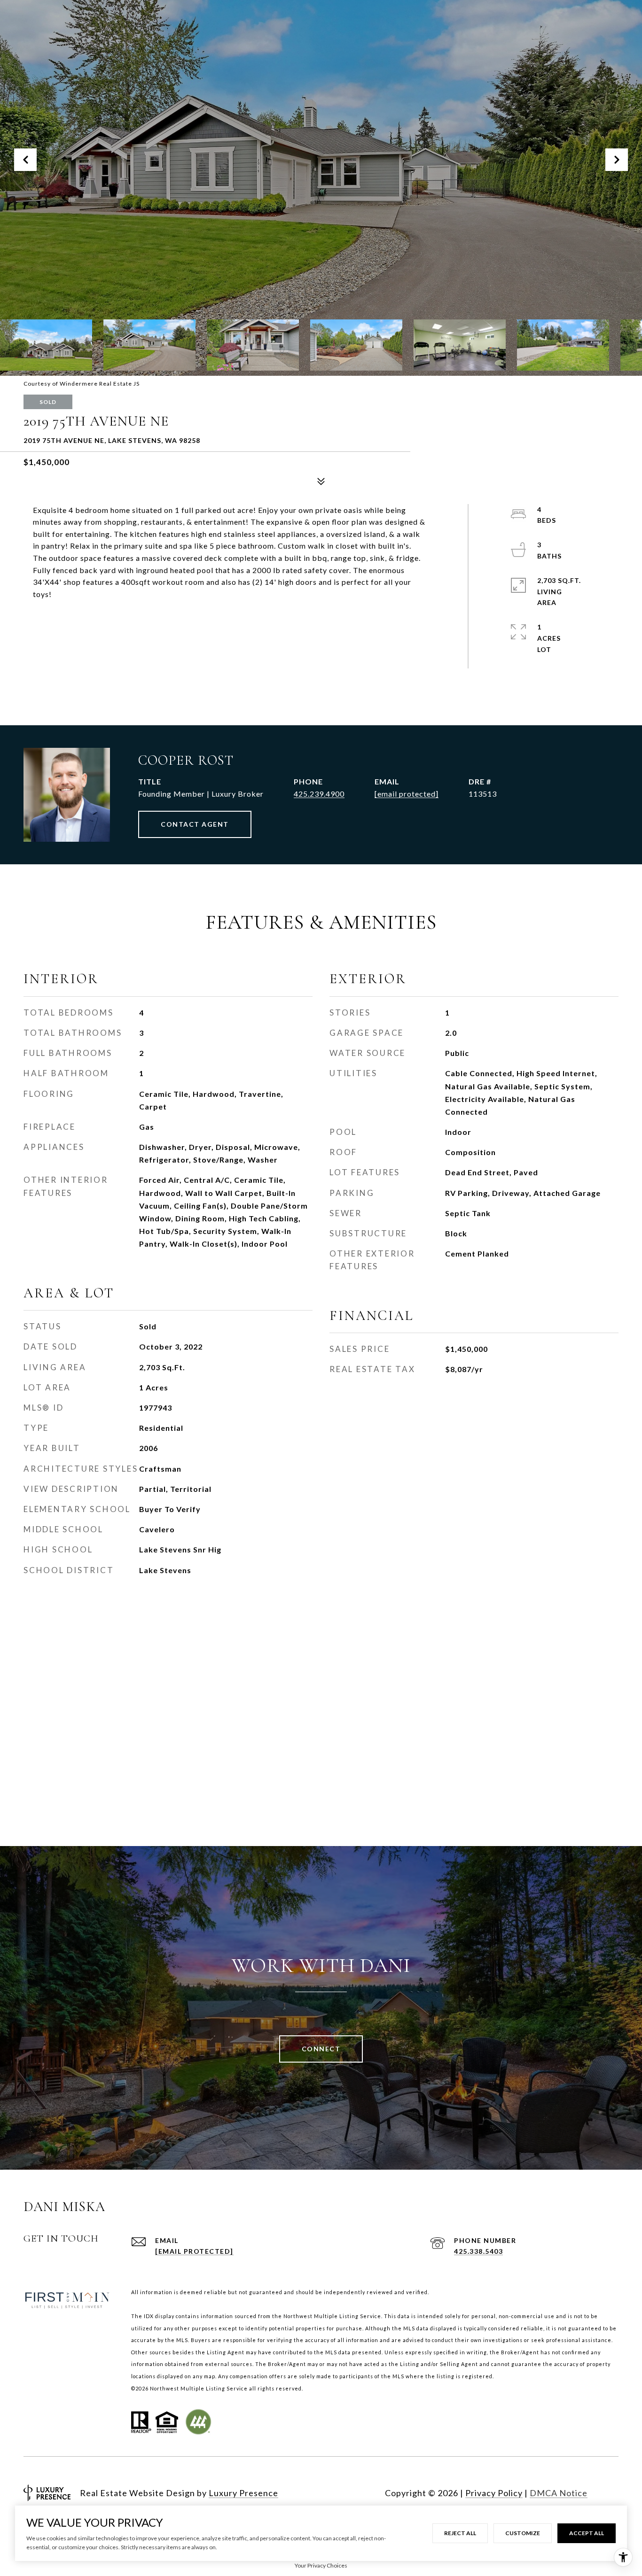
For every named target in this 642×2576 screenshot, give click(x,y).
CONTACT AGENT (195, 824)
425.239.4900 (319, 794)
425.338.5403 (478, 2251)
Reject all (460, 2533)
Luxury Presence (243, 2493)
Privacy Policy (494, 2493)
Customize (523, 2533)
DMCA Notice (559, 2493)
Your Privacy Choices (321, 2565)
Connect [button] (321, 2049)
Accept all (587, 2533)
